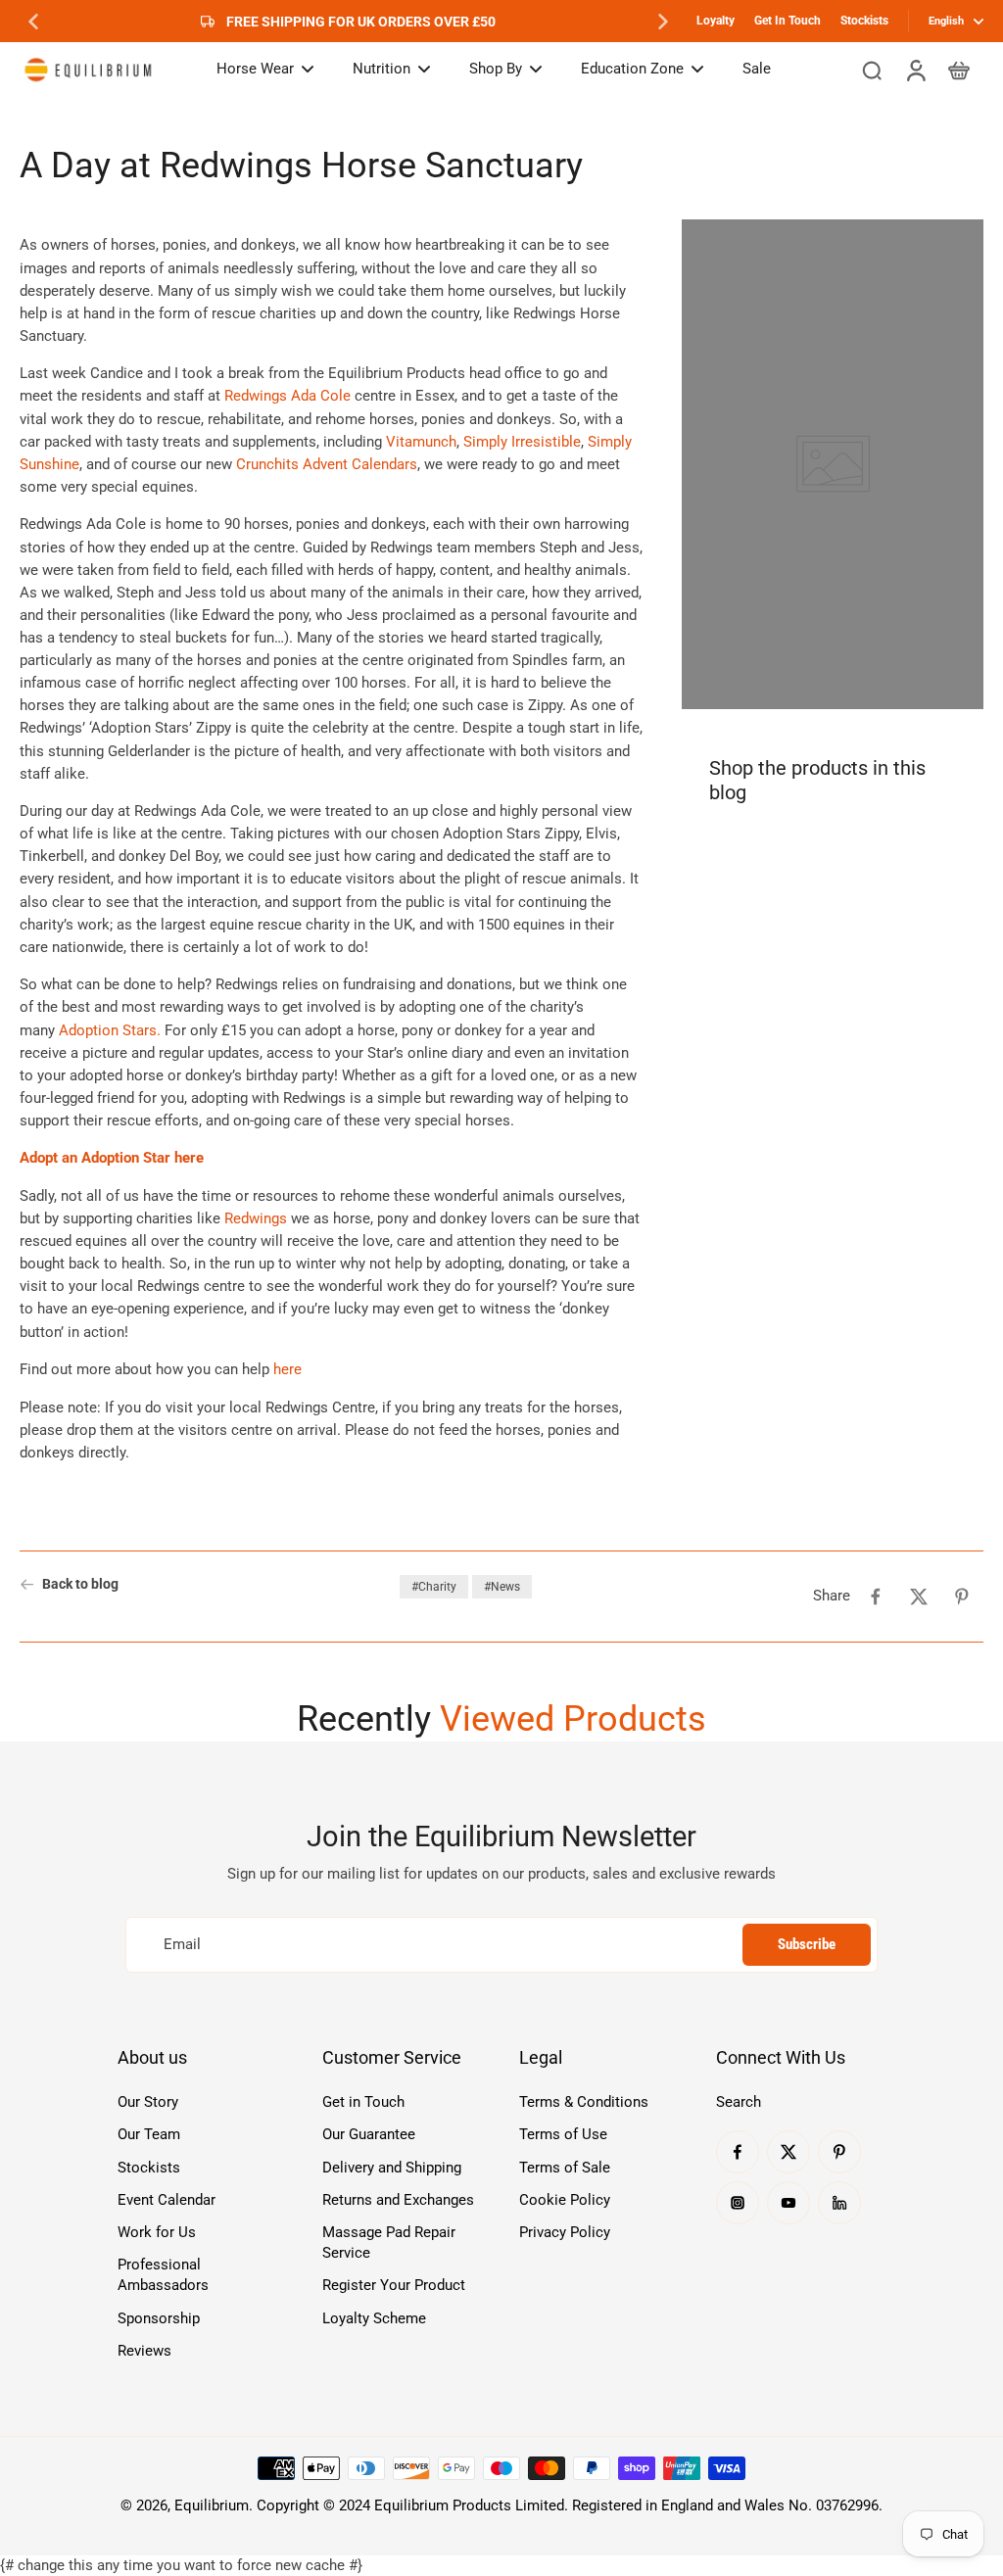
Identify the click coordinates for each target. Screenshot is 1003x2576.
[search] (872, 70)
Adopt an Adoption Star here (112, 1158)
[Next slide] (663, 22)
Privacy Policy (565, 2232)
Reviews (144, 2351)
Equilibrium (212, 2505)
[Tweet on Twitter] (919, 1597)
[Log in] (915, 70)
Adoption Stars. (110, 1030)
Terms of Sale (565, 2168)
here (287, 1369)
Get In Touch (788, 21)
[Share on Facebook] (876, 1597)
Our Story (148, 2102)
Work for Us (157, 2232)
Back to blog (80, 1584)
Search (739, 2102)
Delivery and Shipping (392, 2168)
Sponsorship (159, 2318)
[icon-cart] (958, 70)
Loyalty (716, 21)
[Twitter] (788, 2152)
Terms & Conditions (584, 2102)
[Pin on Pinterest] (962, 1597)
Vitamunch (421, 442)
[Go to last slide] (33, 22)
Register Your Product (394, 2285)
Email (182, 1944)
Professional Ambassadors (163, 2275)
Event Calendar (167, 2200)
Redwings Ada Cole (287, 396)
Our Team (149, 2134)
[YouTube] (788, 2203)
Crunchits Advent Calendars (327, 464)
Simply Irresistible (522, 442)
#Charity (434, 1587)
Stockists (864, 21)
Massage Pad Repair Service (389, 2242)
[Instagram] (738, 2203)
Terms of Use (563, 2134)
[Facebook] (738, 2152)
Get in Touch (363, 2102)
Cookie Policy (565, 2200)
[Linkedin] (839, 2203)
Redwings (256, 1218)
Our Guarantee (369, 2134)
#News (502, 1587)
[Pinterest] (839, 2152)
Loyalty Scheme (374, 2318)
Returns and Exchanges (398, 2200)
